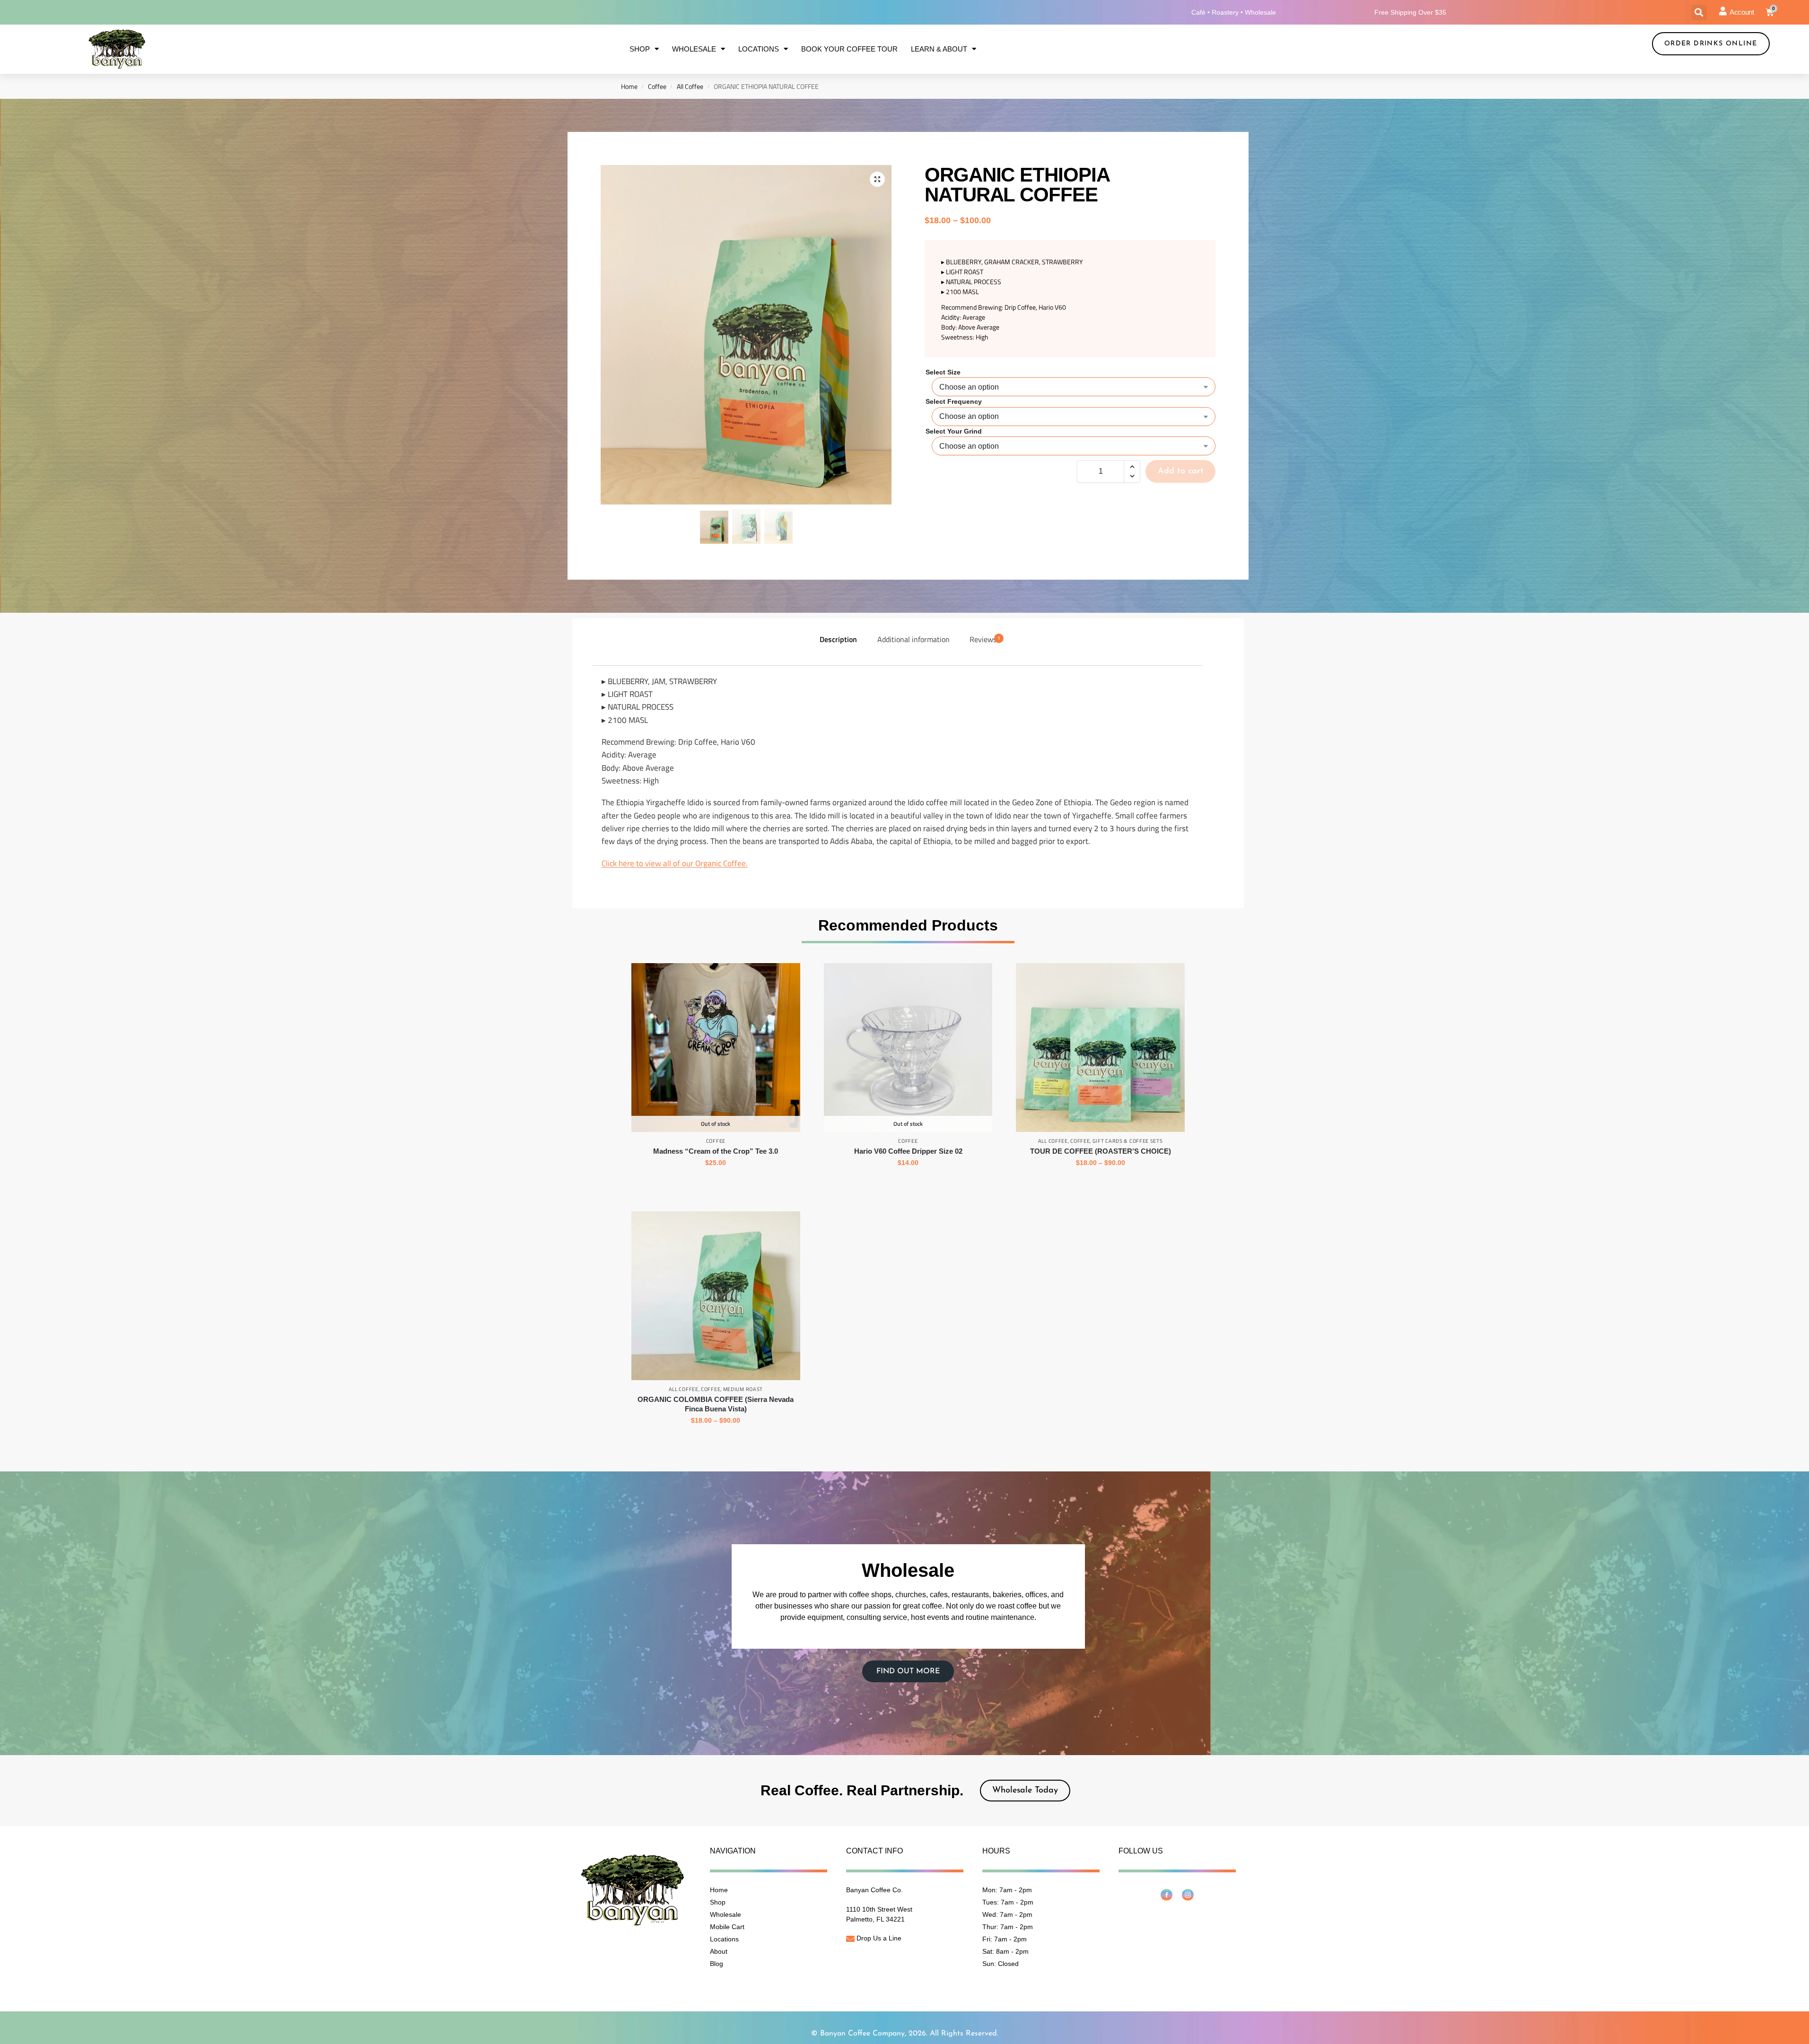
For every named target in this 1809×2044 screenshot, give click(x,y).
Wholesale (694, 49)
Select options (716, 1183)
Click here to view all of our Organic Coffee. (675, 863)
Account (1742, 12)
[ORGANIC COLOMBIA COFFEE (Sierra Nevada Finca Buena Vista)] (716, 1296)
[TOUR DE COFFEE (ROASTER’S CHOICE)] (1100, 1048)
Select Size (943, 372)
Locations (759, 49)
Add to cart (1181, 471)
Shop (640, 49)
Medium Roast (743, 1389)
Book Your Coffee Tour (849, 49)
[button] (1699, 13)
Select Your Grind (954, 431)
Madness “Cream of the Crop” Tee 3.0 (716, 1151)
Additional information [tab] (913, 639)
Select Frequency (954, 401)
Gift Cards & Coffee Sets (1128, 1141)
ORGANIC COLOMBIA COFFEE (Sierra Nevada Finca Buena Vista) (716, 1404)
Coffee (657, 87)
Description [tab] (838, 639)
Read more (908, 1183)
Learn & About (939, 49)
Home (629, 87)
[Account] (1723, 11)
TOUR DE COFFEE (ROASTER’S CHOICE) (1101, 1151)
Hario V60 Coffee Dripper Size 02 (908, 1151)
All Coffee (690, 87)
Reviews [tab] (985, 639)
